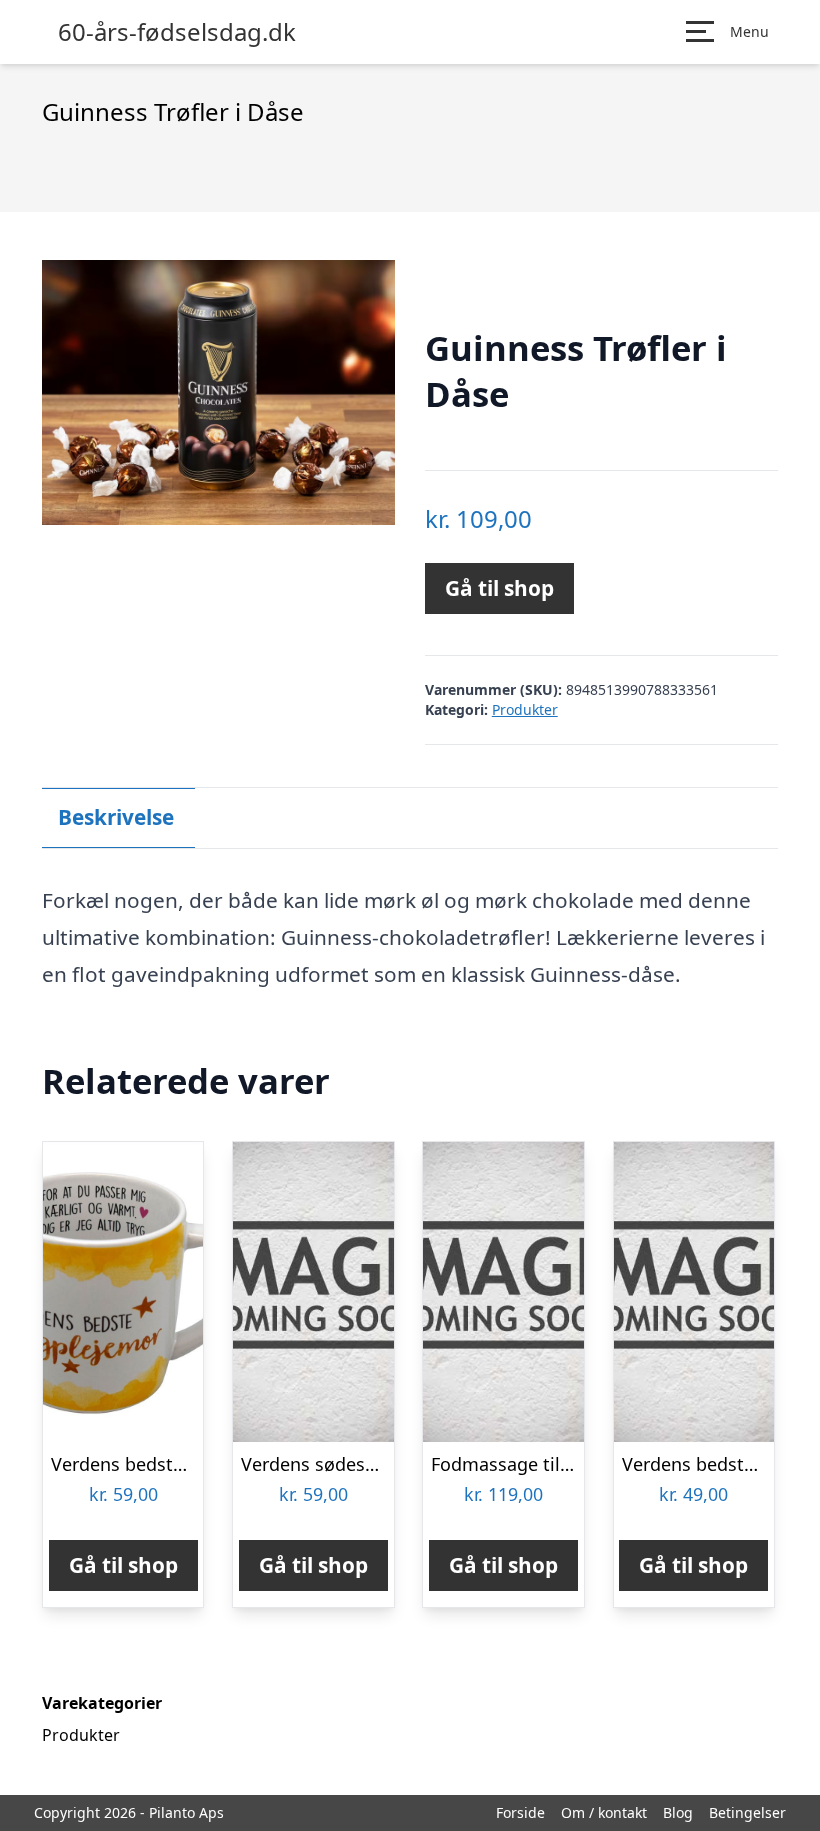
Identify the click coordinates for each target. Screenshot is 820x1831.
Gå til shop (499, 588)
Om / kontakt (604, 1812)
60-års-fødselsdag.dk (177, 32)
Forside (520, 1812)
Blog (678, 1812)
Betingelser (747, 1812)
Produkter (525, 709)
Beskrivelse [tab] (116, 817)
